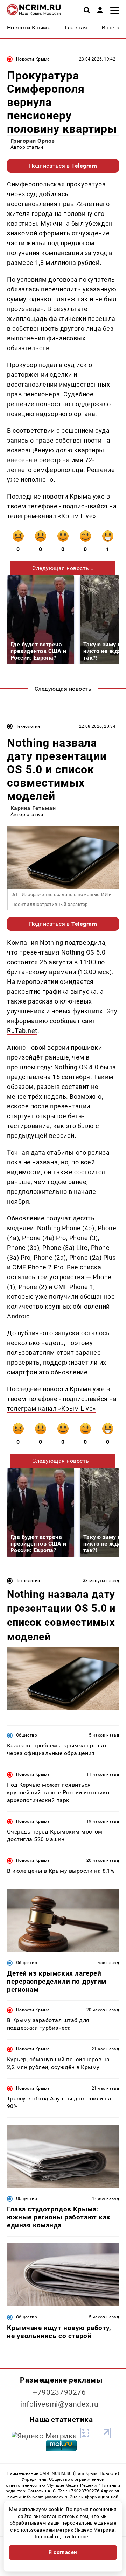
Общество (27, 1735)
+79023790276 (59, 2392)
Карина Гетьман (33, 808)
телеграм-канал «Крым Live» (51, 516)
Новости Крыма (33, 59)
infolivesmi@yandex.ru (59, 2404)
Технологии (28, 726)
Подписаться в (63, 166)
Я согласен (63, 2552)
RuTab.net (22, 1031)
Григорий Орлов (33, 141)
